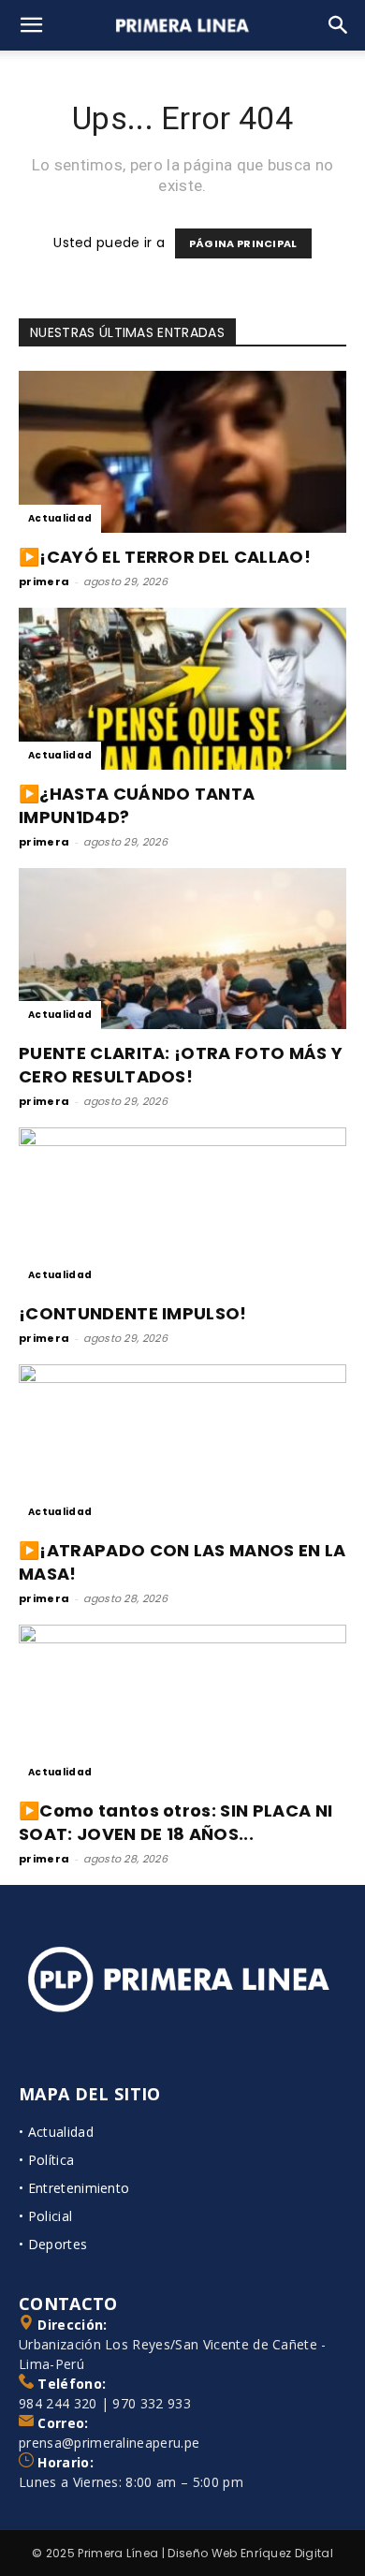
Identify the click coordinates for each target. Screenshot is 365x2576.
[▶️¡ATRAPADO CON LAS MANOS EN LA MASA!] (182, 1445)
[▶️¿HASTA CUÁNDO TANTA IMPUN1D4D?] (182, 689)
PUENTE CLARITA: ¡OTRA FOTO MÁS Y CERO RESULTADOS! (181, 1065)
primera (44, 581)
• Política (46, 2160)
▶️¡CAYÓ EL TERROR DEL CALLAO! (165, 557)
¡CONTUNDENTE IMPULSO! (133, 1313)
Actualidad (60, 518)
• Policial (45, 2216)
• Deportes (53, 2244)
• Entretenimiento (74, 2188)
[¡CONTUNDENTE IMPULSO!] (182, 1208)
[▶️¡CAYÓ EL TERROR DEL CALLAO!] (182, 452)
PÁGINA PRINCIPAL (243, 243)
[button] (32, 25)
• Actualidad (56, 2132)
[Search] (339, 25)
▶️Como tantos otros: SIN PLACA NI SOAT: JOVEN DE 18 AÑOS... (175, 1822)
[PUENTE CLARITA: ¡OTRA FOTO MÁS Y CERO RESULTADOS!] (182, 949)
